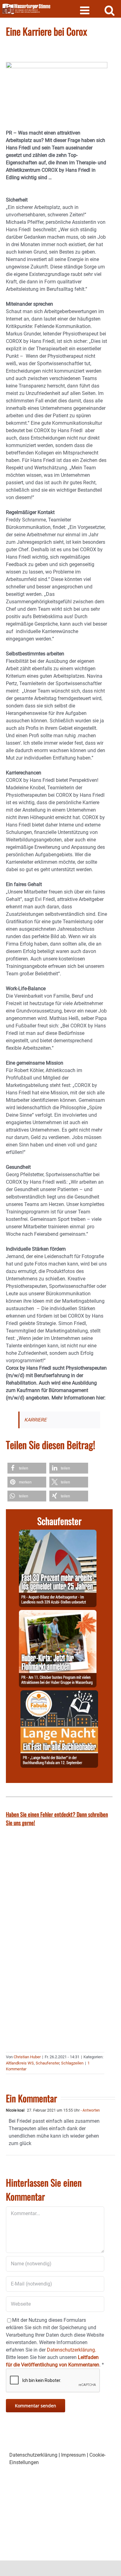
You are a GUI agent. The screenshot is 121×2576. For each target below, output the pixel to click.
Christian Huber (27, 2057)
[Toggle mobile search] (110, 10)
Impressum (73, 2455)
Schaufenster (47, 2063)
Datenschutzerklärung (33, 2455)
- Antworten (90, 2110)
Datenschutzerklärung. (72, 2350)
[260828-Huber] (58, 1614)
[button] (27, 1468)
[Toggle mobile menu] (85, 10)
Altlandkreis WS (20, 2063)
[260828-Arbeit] (58, 1533)
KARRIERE (35, 1420)
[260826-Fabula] (59, 1694)
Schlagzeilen (72, 2063)
